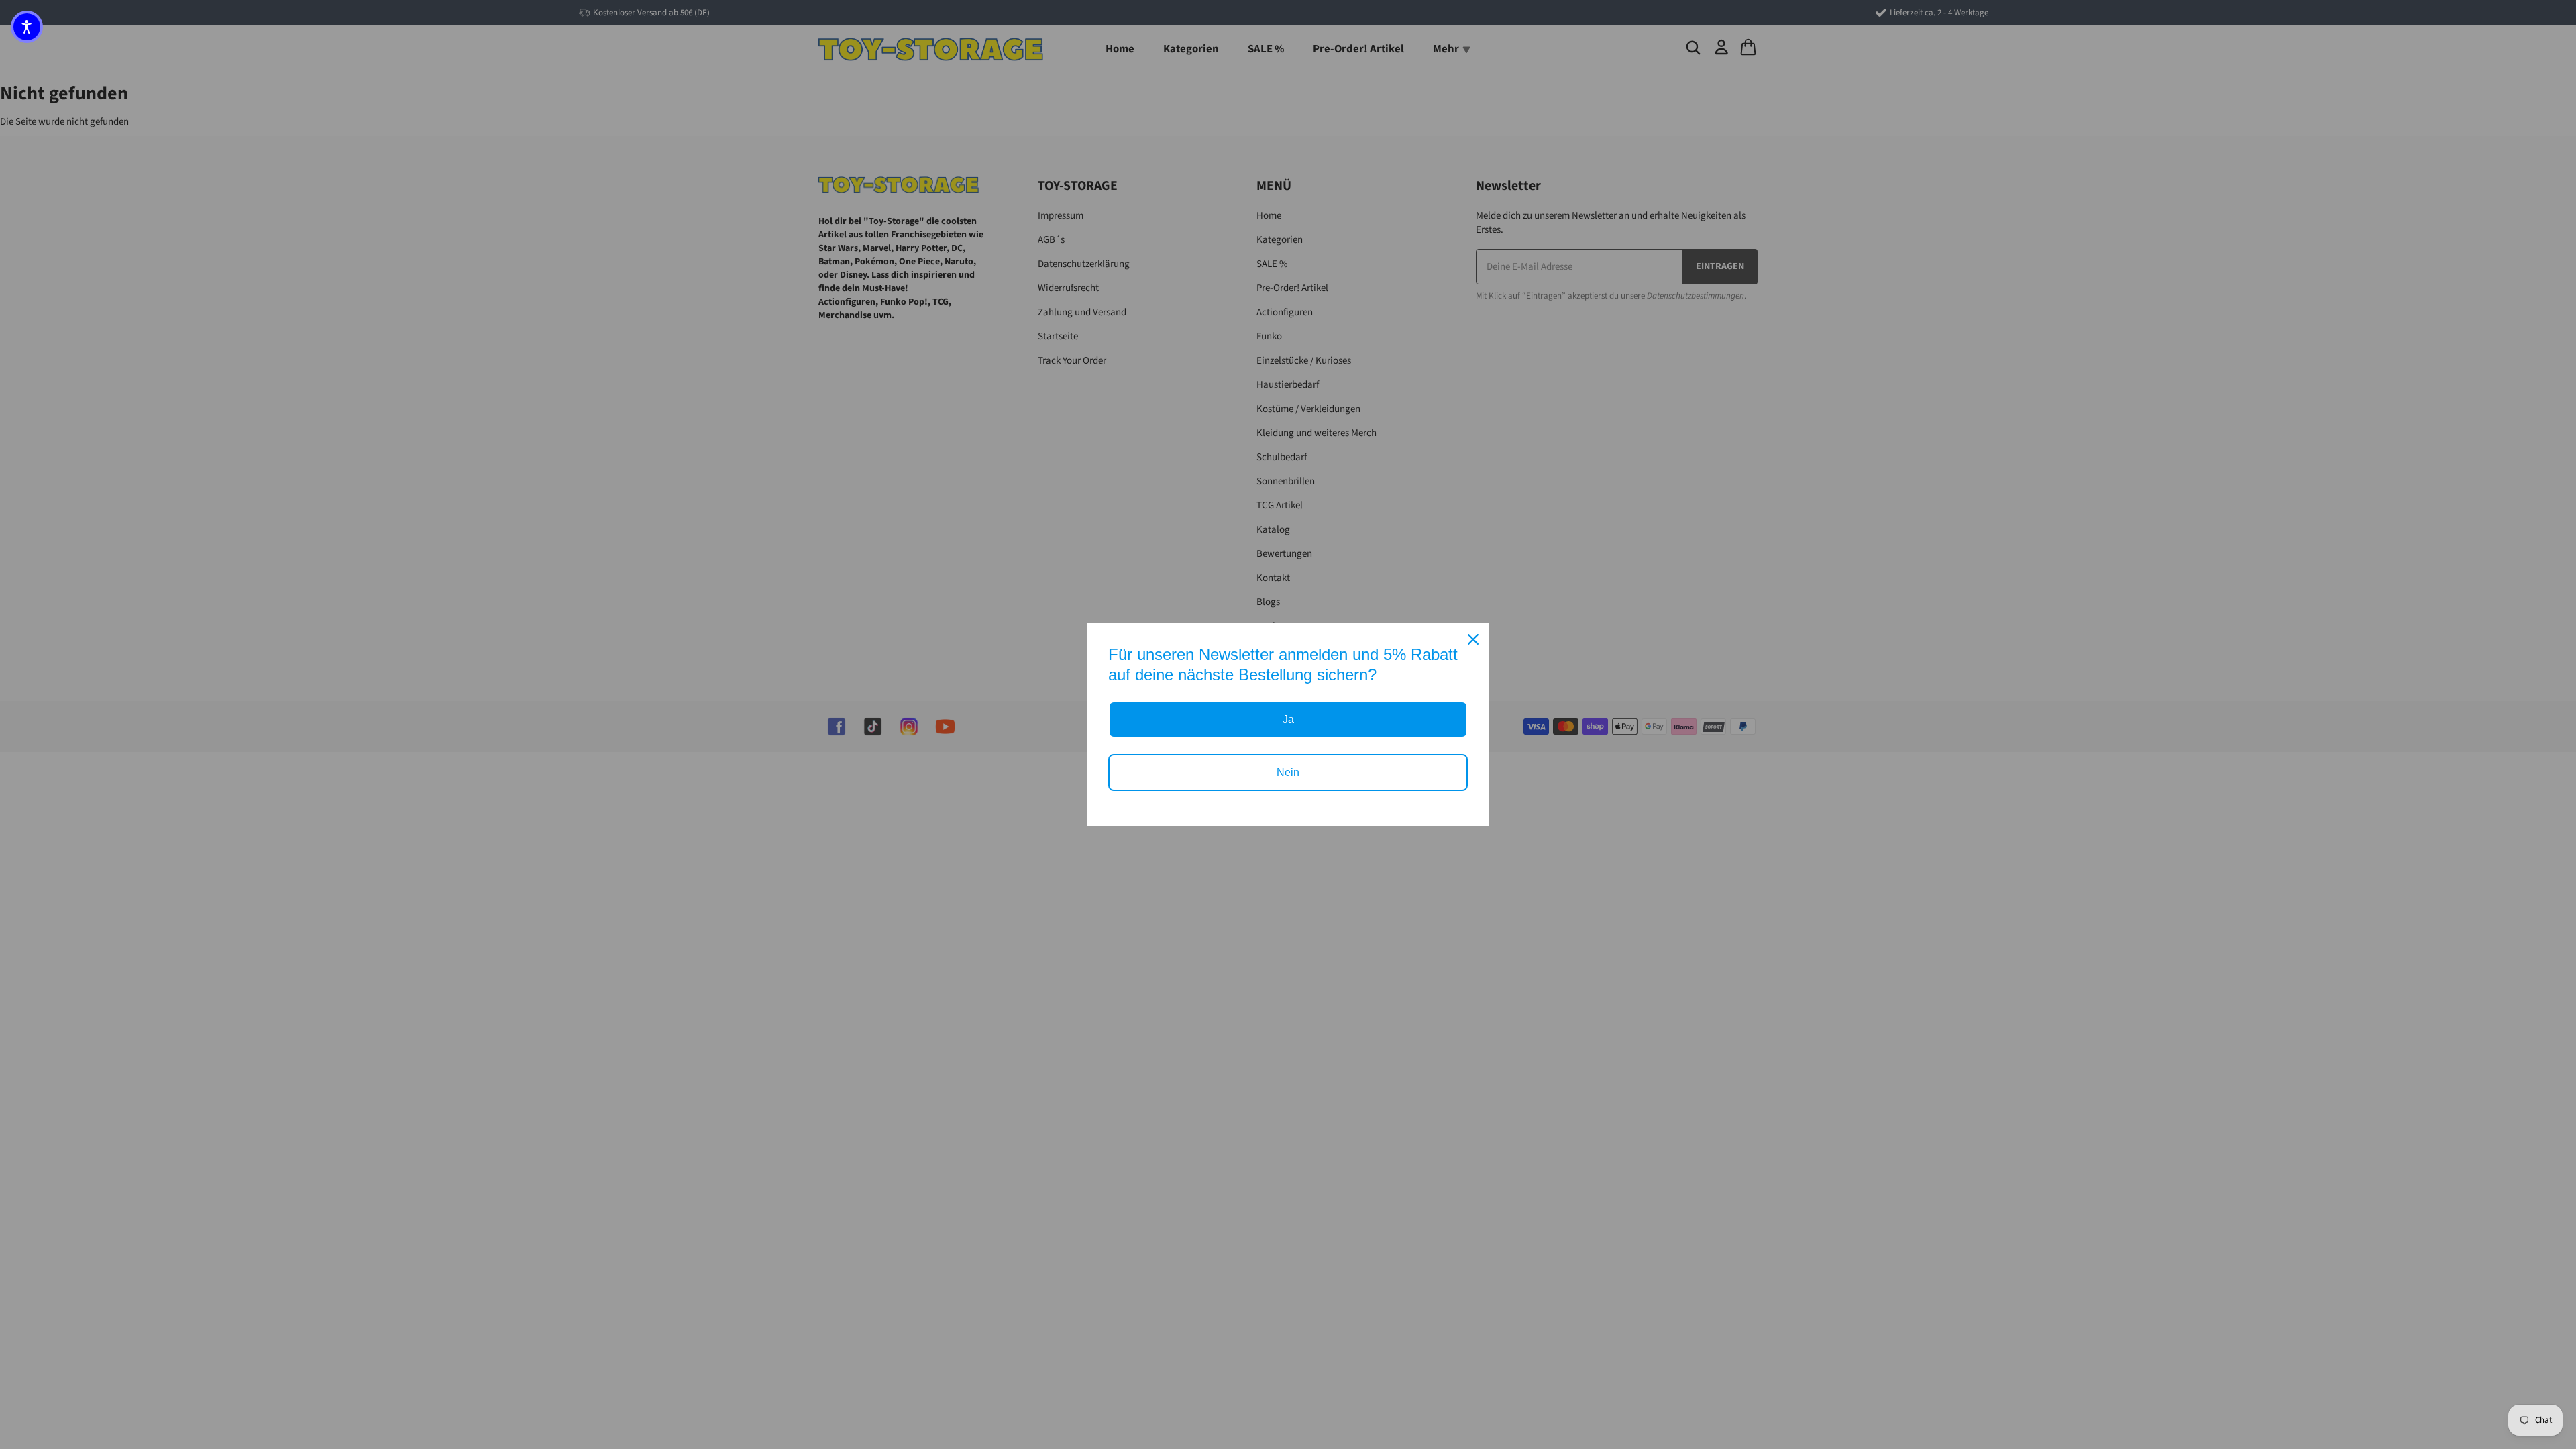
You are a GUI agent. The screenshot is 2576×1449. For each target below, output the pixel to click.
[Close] (1473, 639)
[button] (27, 27)
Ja (1288, 719)
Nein (1288, 772)
